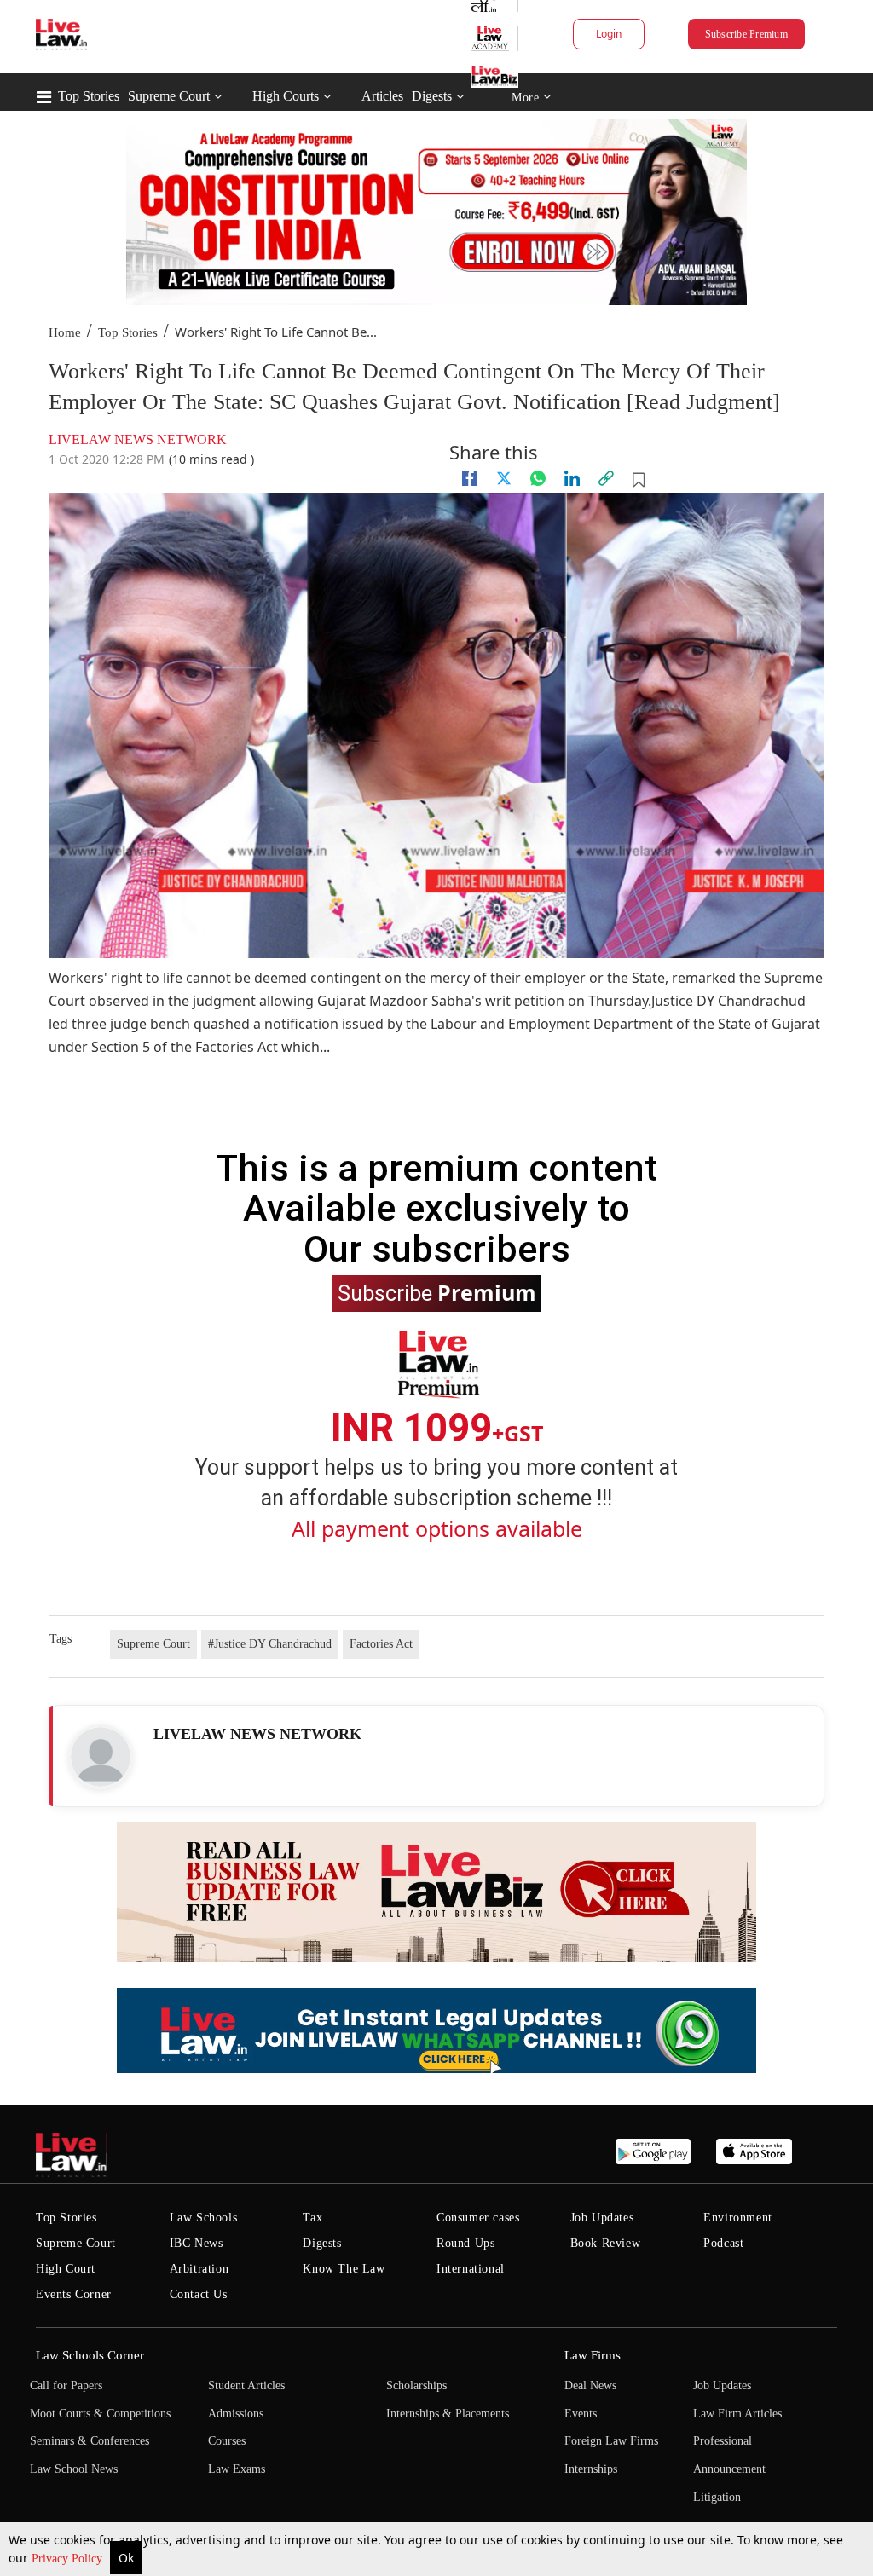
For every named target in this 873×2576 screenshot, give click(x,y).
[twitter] (504, 478)
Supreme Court (169, 96)
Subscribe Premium (746, 34)
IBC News (197, 2243)
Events (581, 2414)
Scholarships (416, 2385)
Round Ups (465, 2243)
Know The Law (344, 2269)
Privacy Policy (69, 2559)
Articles (382, 96)
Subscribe (437, 1292)
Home (65, 332)
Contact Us (199, 2294)
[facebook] (470, 478)
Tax (312, 2218)
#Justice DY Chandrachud (270, 1644)
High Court (66, 2269)
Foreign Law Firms (611, 2441)
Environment (738, 2218)
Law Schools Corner (90, 2355)
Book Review (606, 2243)
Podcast (723, 2243)
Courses (227, 2441)
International (471, 2269)
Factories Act (381, 1644)
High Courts (286, 96)
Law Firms (593, 2355)
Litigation (717, 2497)
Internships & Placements (448, 2414)
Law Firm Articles (737, 2414)
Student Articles (246, 2385)
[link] (606, 478)
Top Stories (89, 96)
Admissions (236, 2414)
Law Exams (237, 2469)
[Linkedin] (572, 478)
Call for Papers (66, 2385)
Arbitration (199, 2269)
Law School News (74, 2469)
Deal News (590, 2385)
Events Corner (74, 2294)
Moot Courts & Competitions (100, 2414)
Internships (591, 2469)
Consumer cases (478, 2218)
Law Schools (204, 2218)
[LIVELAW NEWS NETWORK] (101, 1757)
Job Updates (602, 2218)
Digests (432, 96)
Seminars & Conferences (90, 2441)
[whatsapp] (538, 478)
